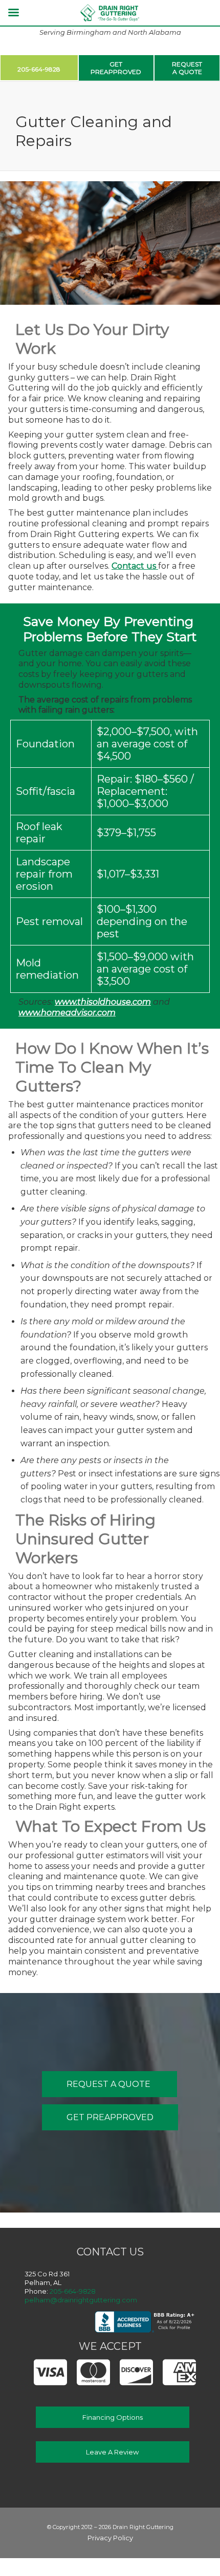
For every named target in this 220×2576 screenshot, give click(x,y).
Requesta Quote (187, 68)
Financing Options (113, 2417)
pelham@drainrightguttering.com (81, 2300)
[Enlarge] (207, 195)
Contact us (135, 566)
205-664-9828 (39, 69)
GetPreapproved (116, 68)
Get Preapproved (110, 2117)
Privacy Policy (110, 2538)
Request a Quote (109, 2084)
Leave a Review (112, 2452)
